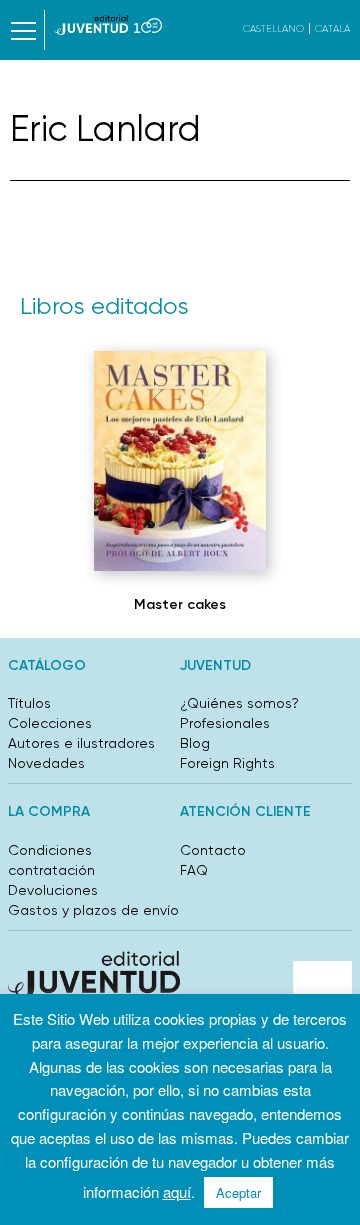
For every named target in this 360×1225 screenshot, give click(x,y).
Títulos (29, 703)
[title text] (108, 25)
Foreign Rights (227, 763)
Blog (195, 743)
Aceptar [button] (238, 1192)
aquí (177, 1191)
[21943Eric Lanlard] (179, 461)
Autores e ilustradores (81, 743)
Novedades (46, 763)
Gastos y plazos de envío (93, 910)
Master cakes (180, 604)
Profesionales (225, 723)
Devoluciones (53, 890)
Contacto (213, 850)
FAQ (194, 870)
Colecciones (50, 723)
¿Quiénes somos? (239, 703)
